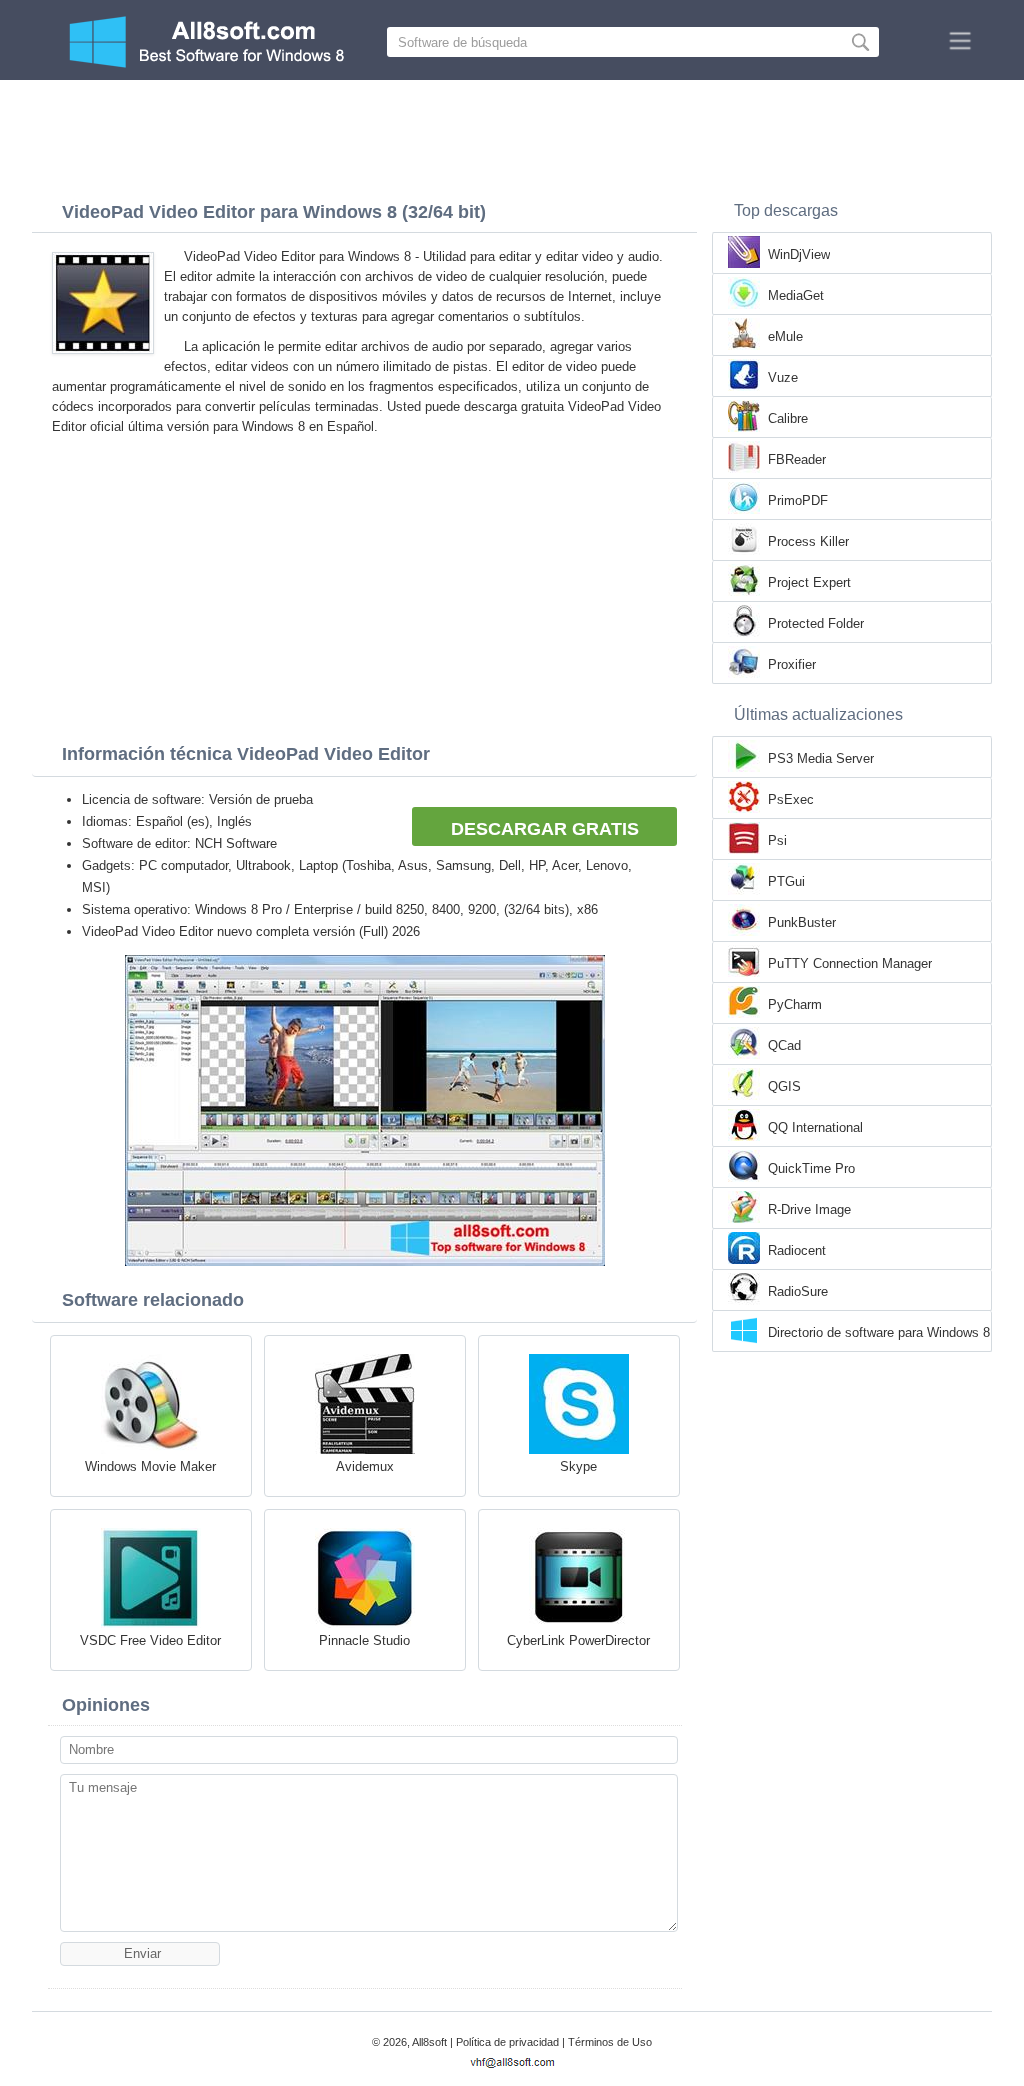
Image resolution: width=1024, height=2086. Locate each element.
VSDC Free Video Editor (150, 1640)
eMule (785, 336)
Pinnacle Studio (364, 1640)
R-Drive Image (809, 1209)
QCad (784, 1045)
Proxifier (792, 664)
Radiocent (797, 1250)
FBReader (797, 459)
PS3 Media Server (821, 758)
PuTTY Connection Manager (850, 963)
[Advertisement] (512, 135)
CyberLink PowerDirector (578, 1640)
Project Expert (809, 582)
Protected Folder (816, 623)
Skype (578, 1466)
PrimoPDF (798, 500)
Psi (777, 840)
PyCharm (795, 1004)
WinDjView (799, 254)
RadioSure (798, 1291)
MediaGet (796, 295)
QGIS (784, 1086)
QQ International (815, 1127)
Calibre (788, 418)
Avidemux (365, 1466)
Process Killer (808, 541)
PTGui (786, 881)
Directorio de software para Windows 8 (879, 1332)
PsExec (791, 799)
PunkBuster (802, 922)
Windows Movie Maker (150, 1466)
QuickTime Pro (811, 1168)
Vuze (783, 377)
